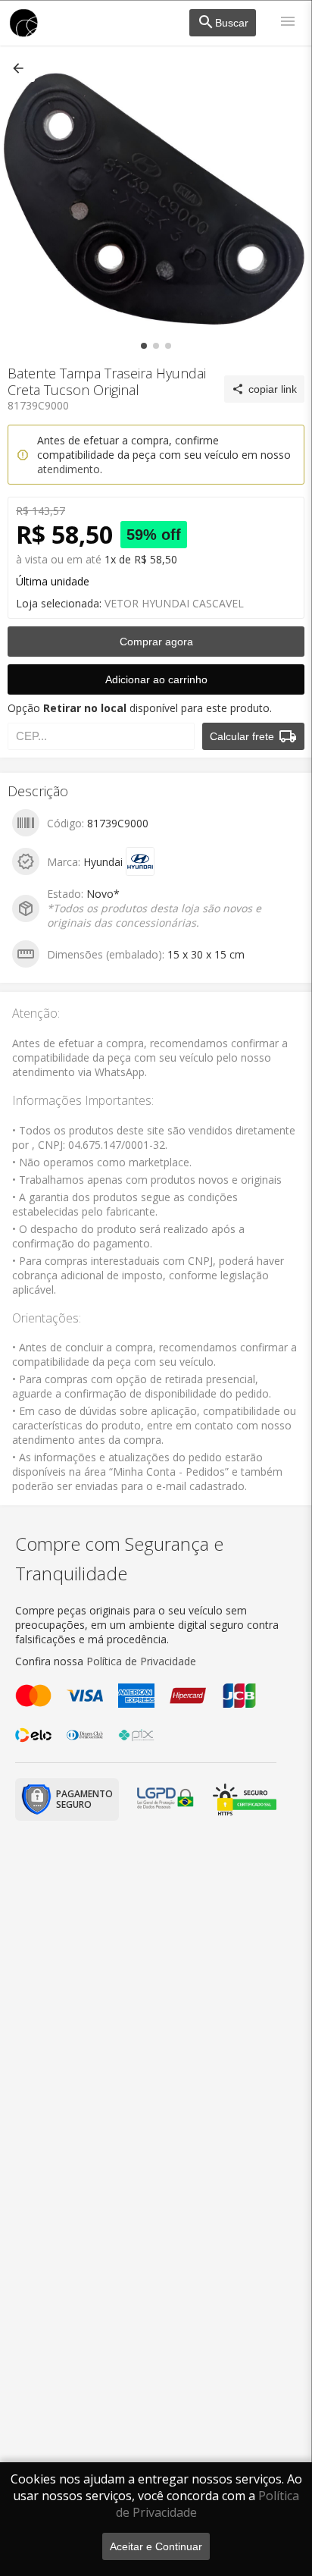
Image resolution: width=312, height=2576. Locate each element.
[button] (20, 68)
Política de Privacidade (141, 1661)
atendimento (69, 469)
